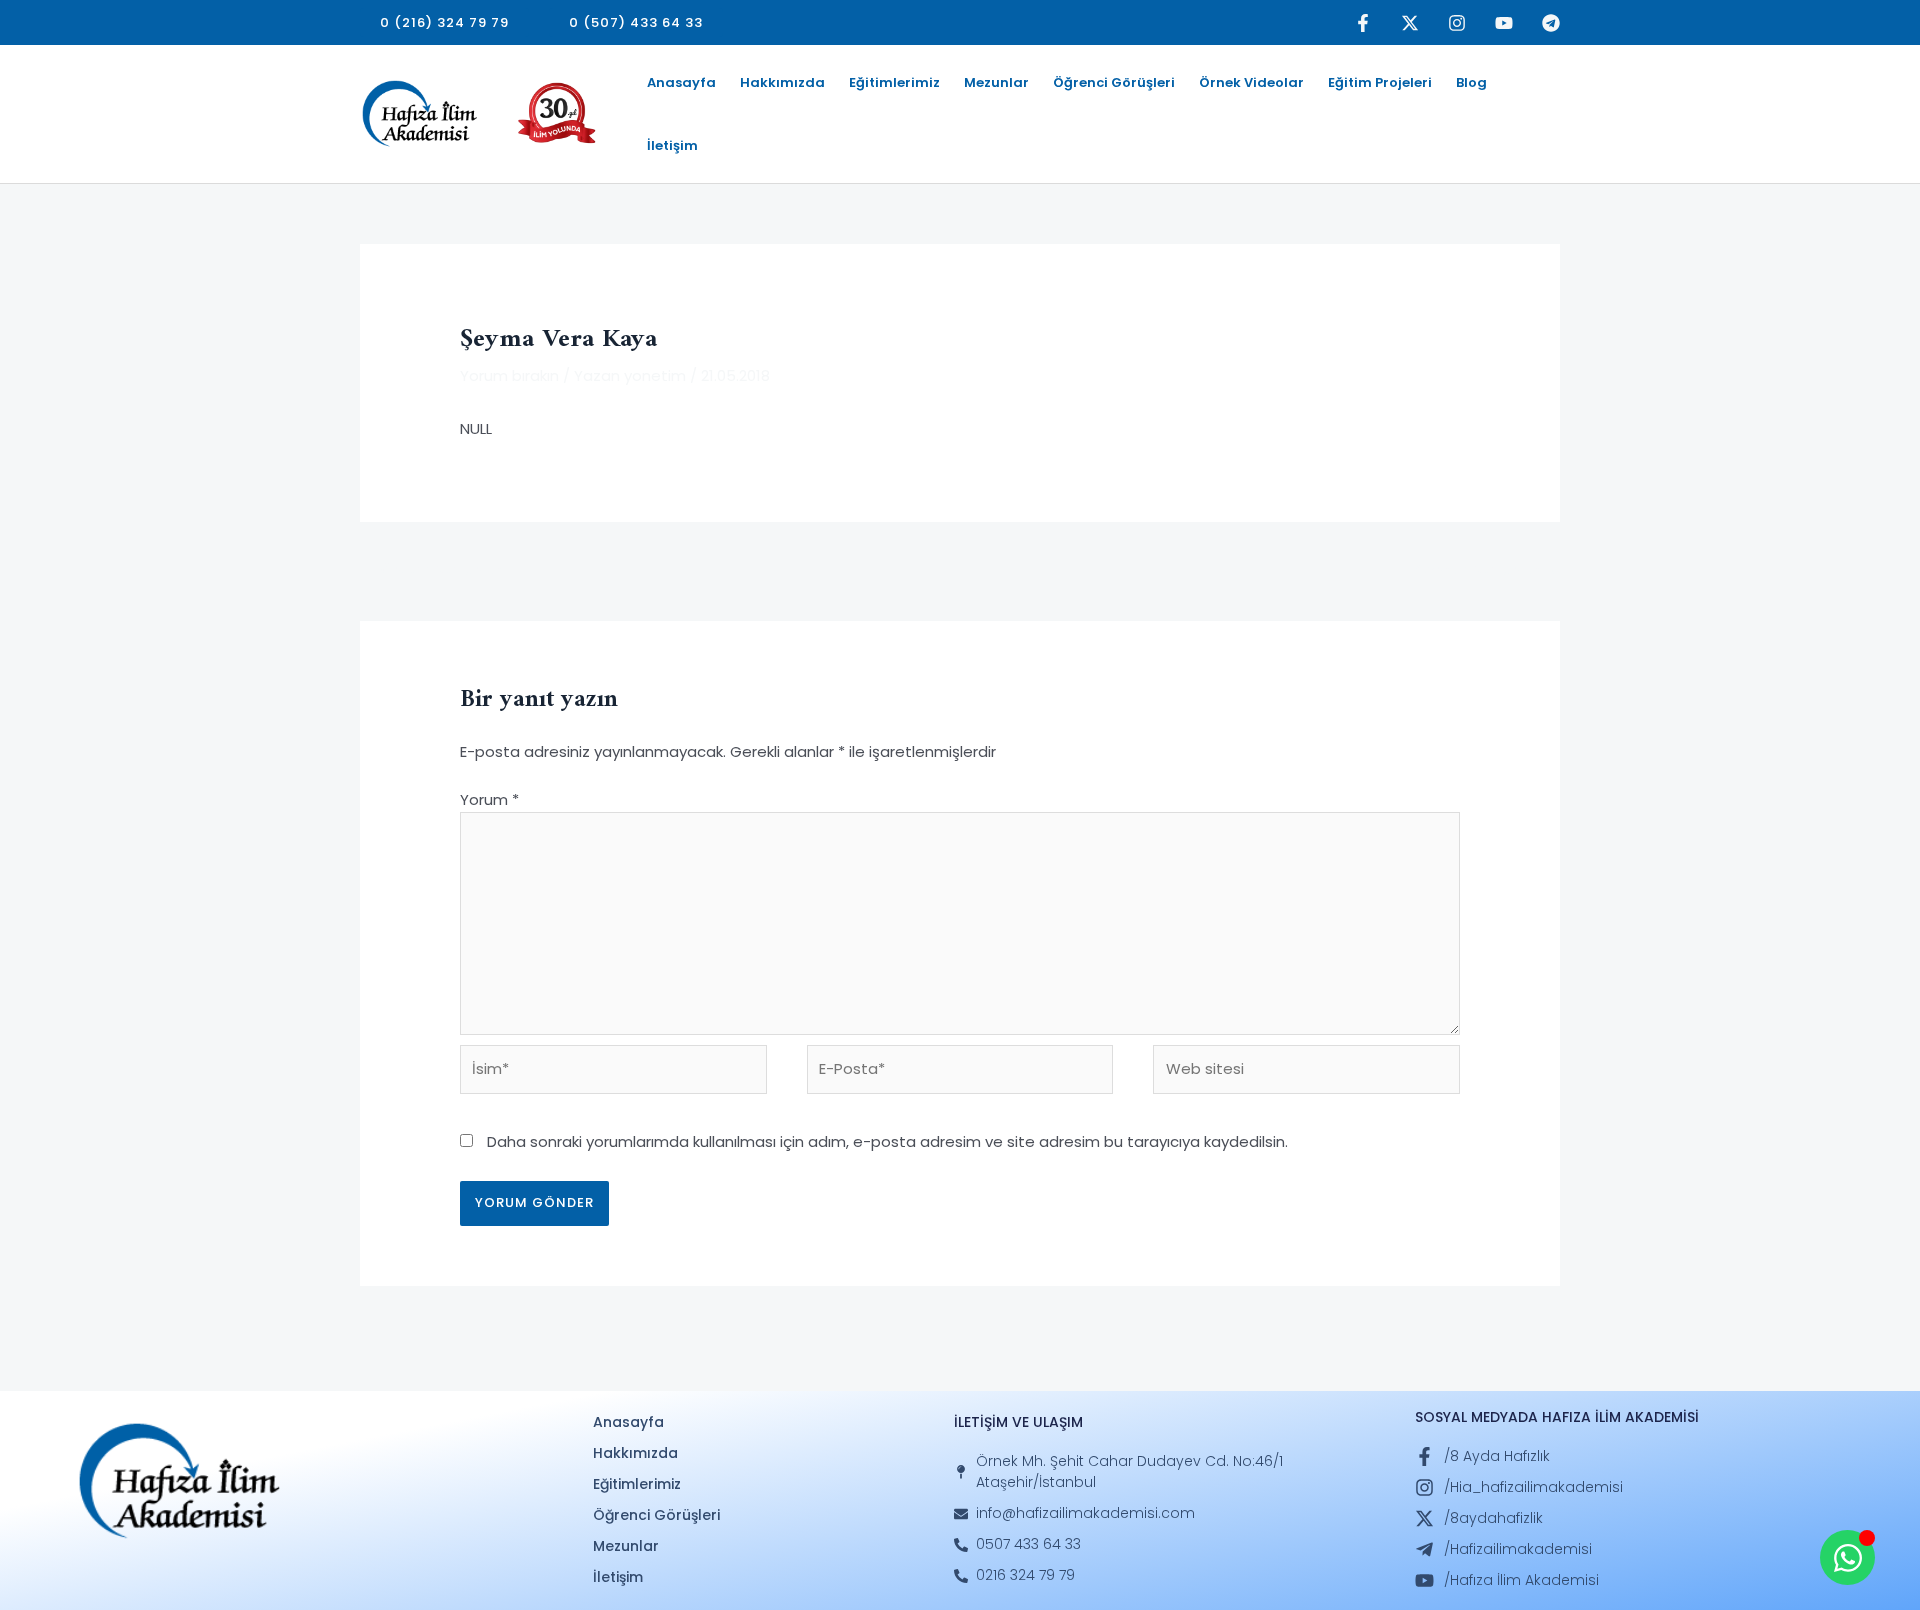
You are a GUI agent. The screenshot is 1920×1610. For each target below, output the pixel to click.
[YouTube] (1504, 23)
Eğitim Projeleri (1380, 82)
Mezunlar (996, 82)
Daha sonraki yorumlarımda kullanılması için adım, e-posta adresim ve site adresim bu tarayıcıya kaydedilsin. (887, 1141)
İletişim (672, 145)
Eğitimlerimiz (894, 82)
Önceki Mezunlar (431, 569)
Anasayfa (681, 82)
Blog (1471, 82)
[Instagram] (1457, 23)
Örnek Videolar (1251, 82)
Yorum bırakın (509, 375)
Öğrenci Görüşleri (1114, 82)
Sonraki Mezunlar (1487, 569)
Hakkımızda (782, 82)
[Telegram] (1551, 23)
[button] (444, 22)
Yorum (489, 799)
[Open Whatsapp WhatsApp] (1847, 1557)
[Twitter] (1410, 23)
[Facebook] (1363, 23)
